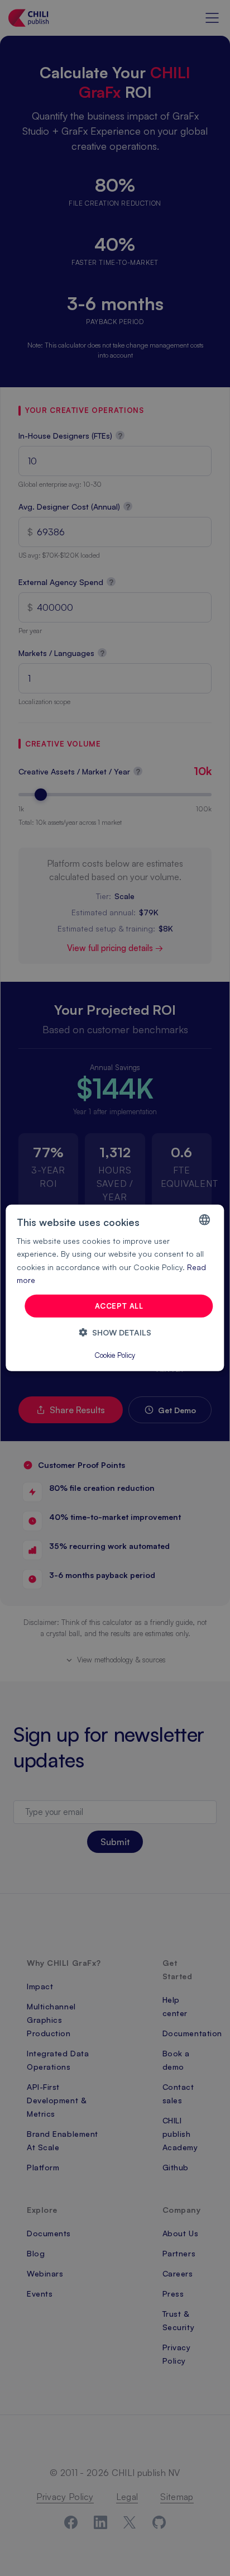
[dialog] (115, 1288)
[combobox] (205, 1220)
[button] (115, 1332)
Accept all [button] (119, 1306)
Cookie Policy (115, 1355)
